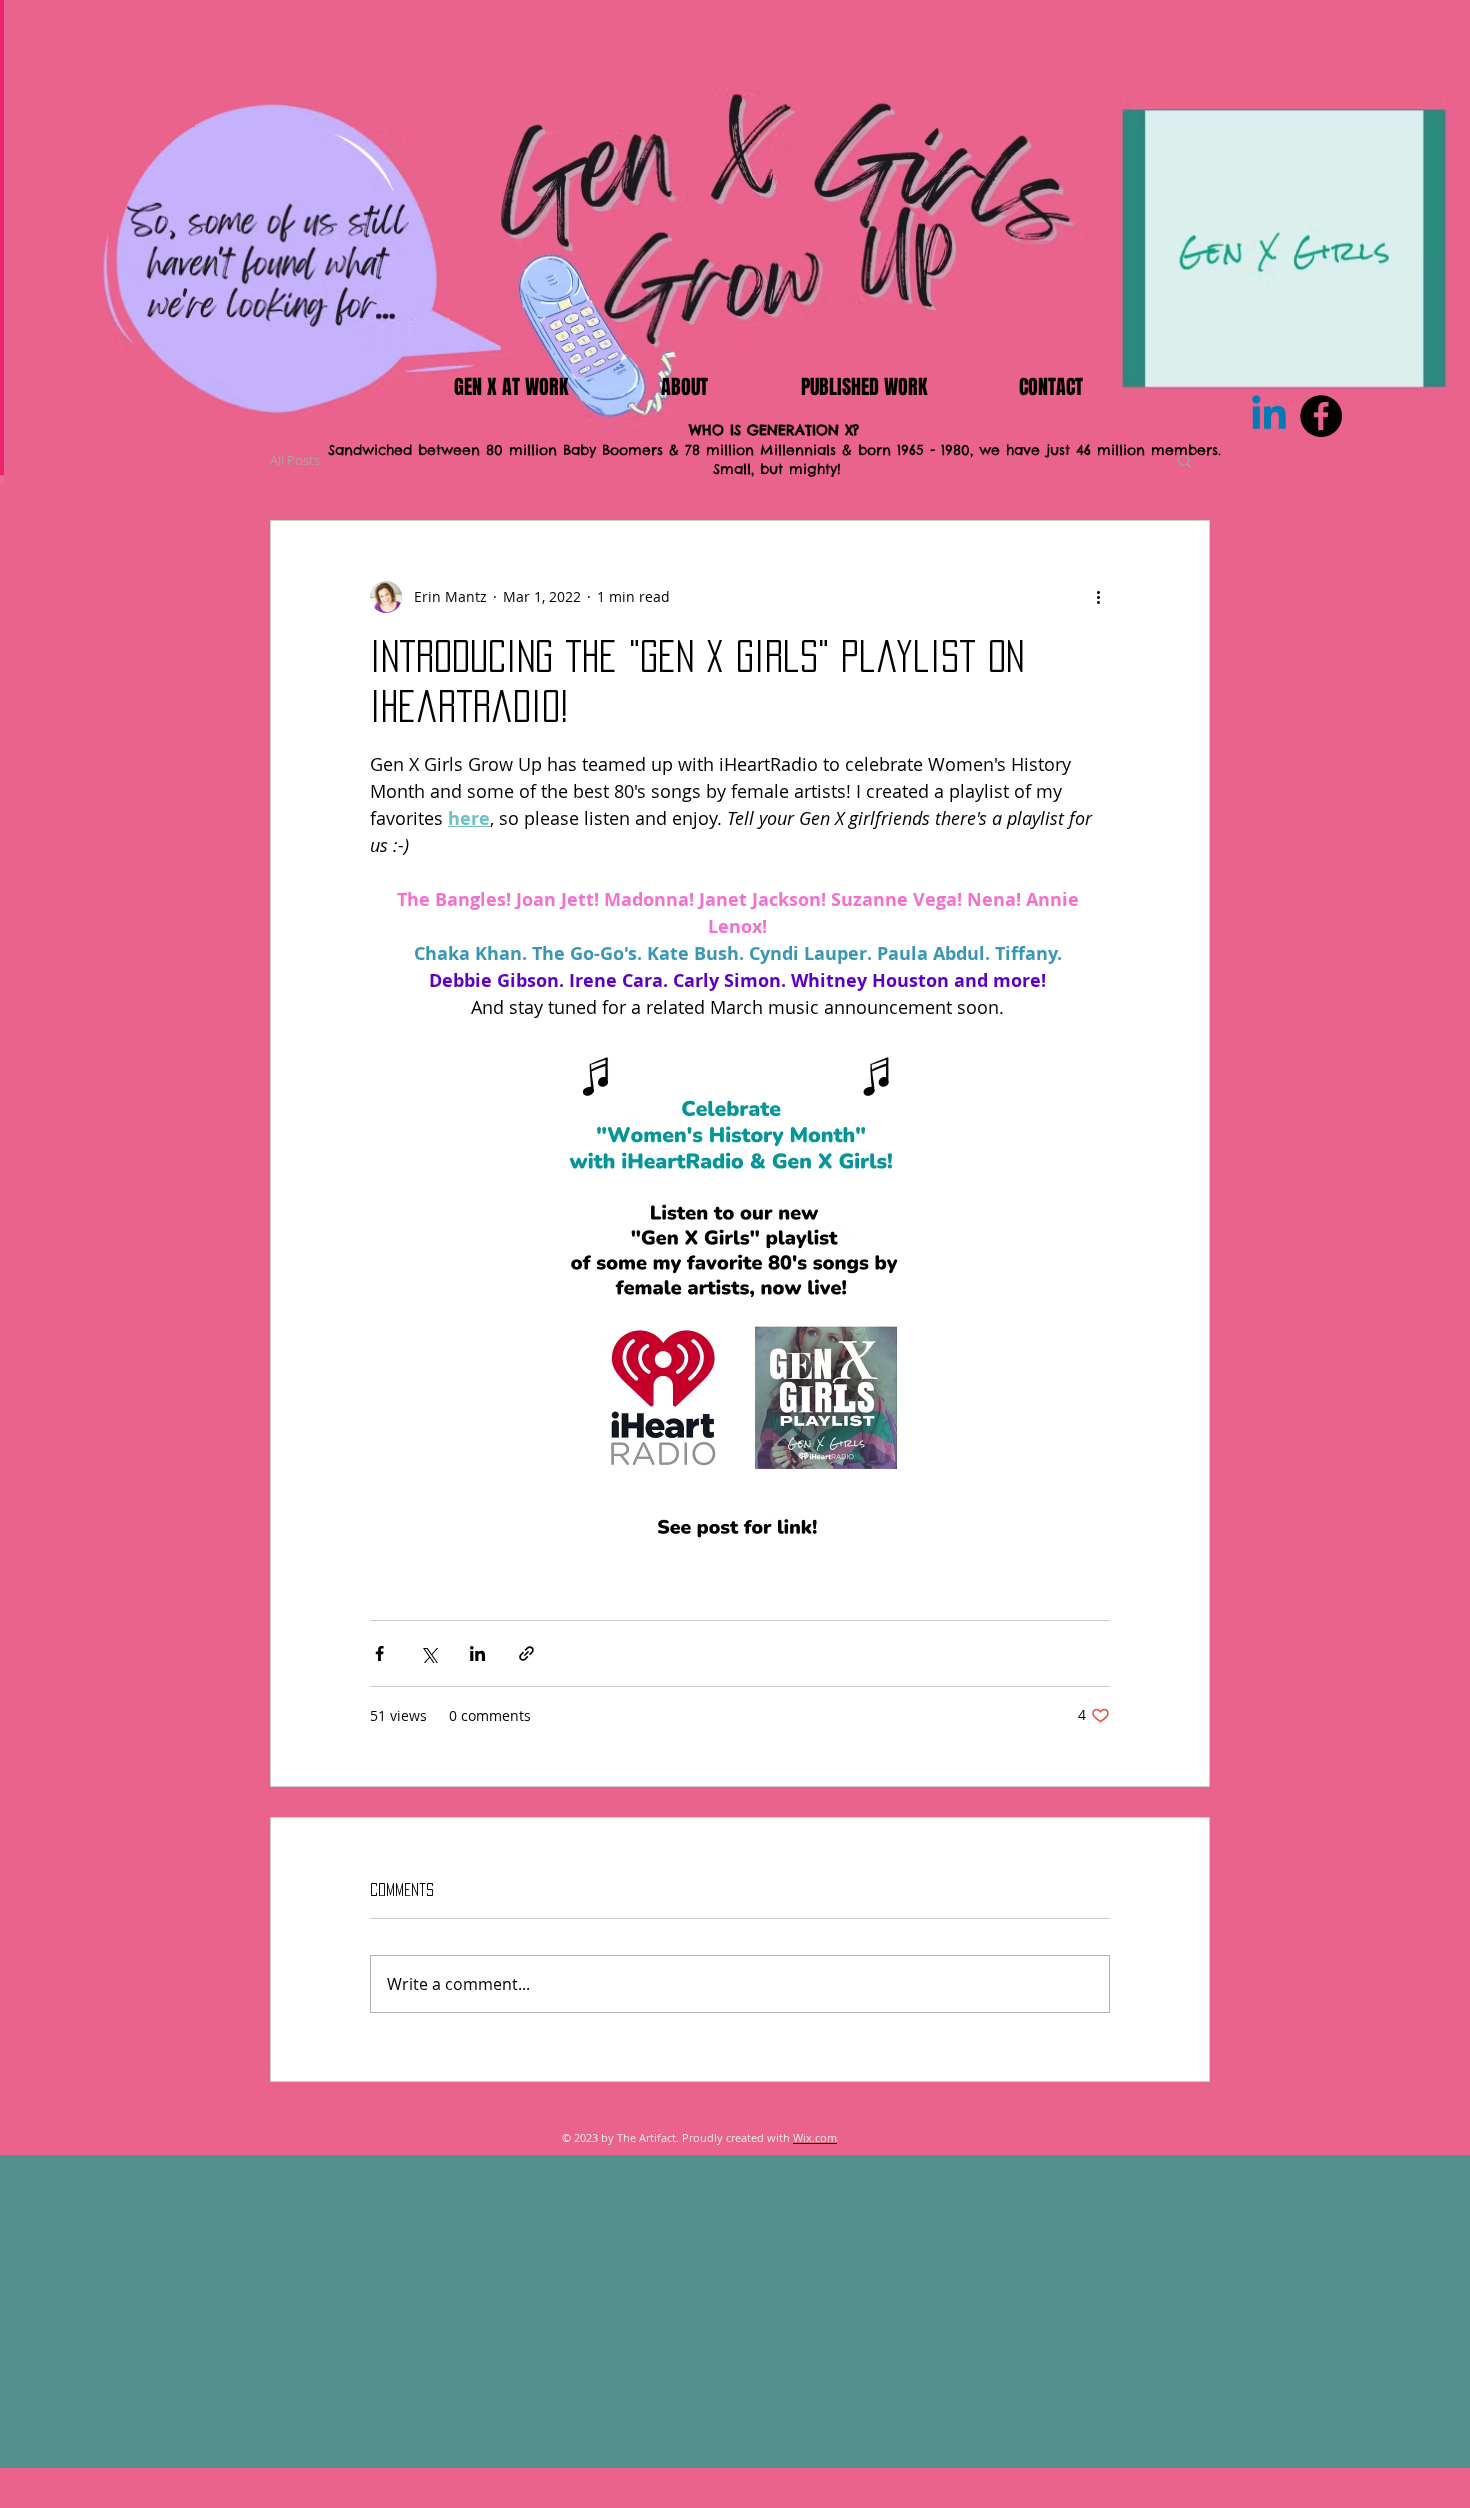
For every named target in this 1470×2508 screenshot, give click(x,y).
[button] (1184, 460)
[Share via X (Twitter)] (428, 1653)
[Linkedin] (1269, 416)
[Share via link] (526, 1653)
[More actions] (1098, 597)
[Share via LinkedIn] (477, 1653)
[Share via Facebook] (379, 1653)
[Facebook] (1321, 416)
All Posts (295, 460)
